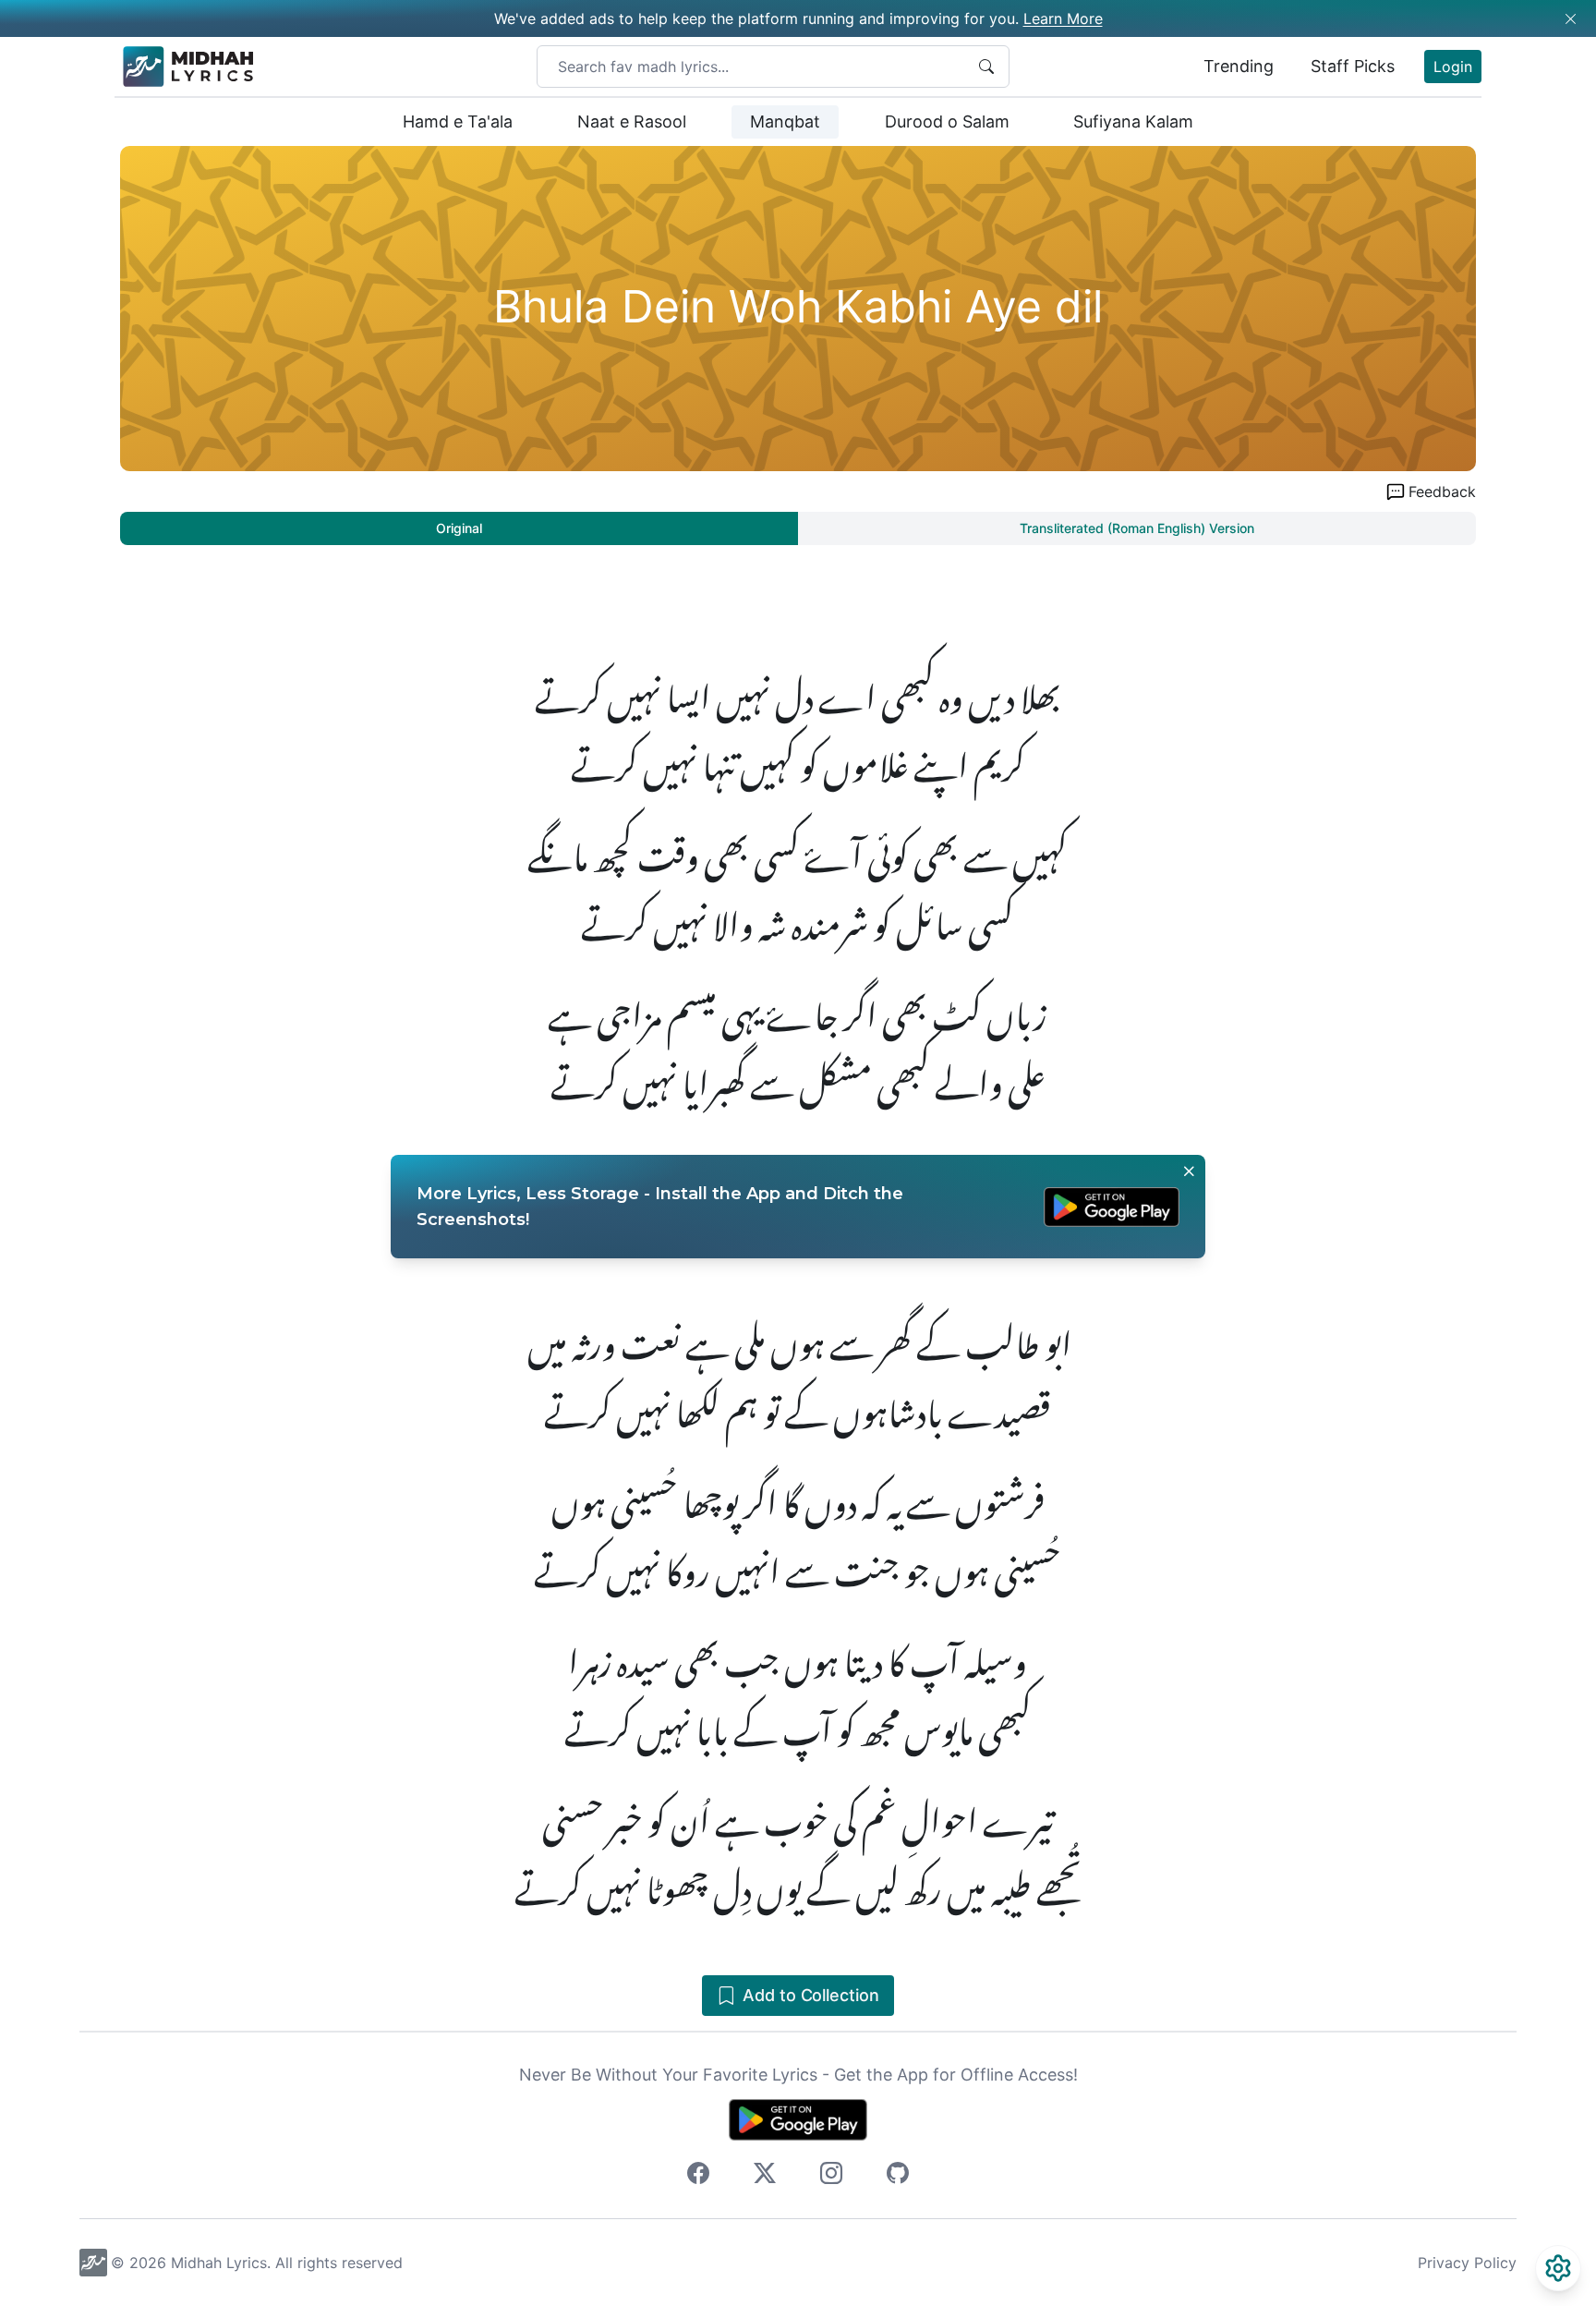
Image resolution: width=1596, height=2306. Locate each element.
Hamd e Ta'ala (458, 121)
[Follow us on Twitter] (765, 2176)
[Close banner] (1189, 1171)
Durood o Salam (947, 121)
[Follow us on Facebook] (698, 2176)
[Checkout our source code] (898, 2176)
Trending (1239, 66)
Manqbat (785, 121)
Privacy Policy (1467, 2263)
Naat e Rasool (632, 121)
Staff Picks (1353, 66)
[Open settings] (1558, 2268)
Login (1453, 67)
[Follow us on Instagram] (831, 2176)
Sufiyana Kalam (1133, 121)
